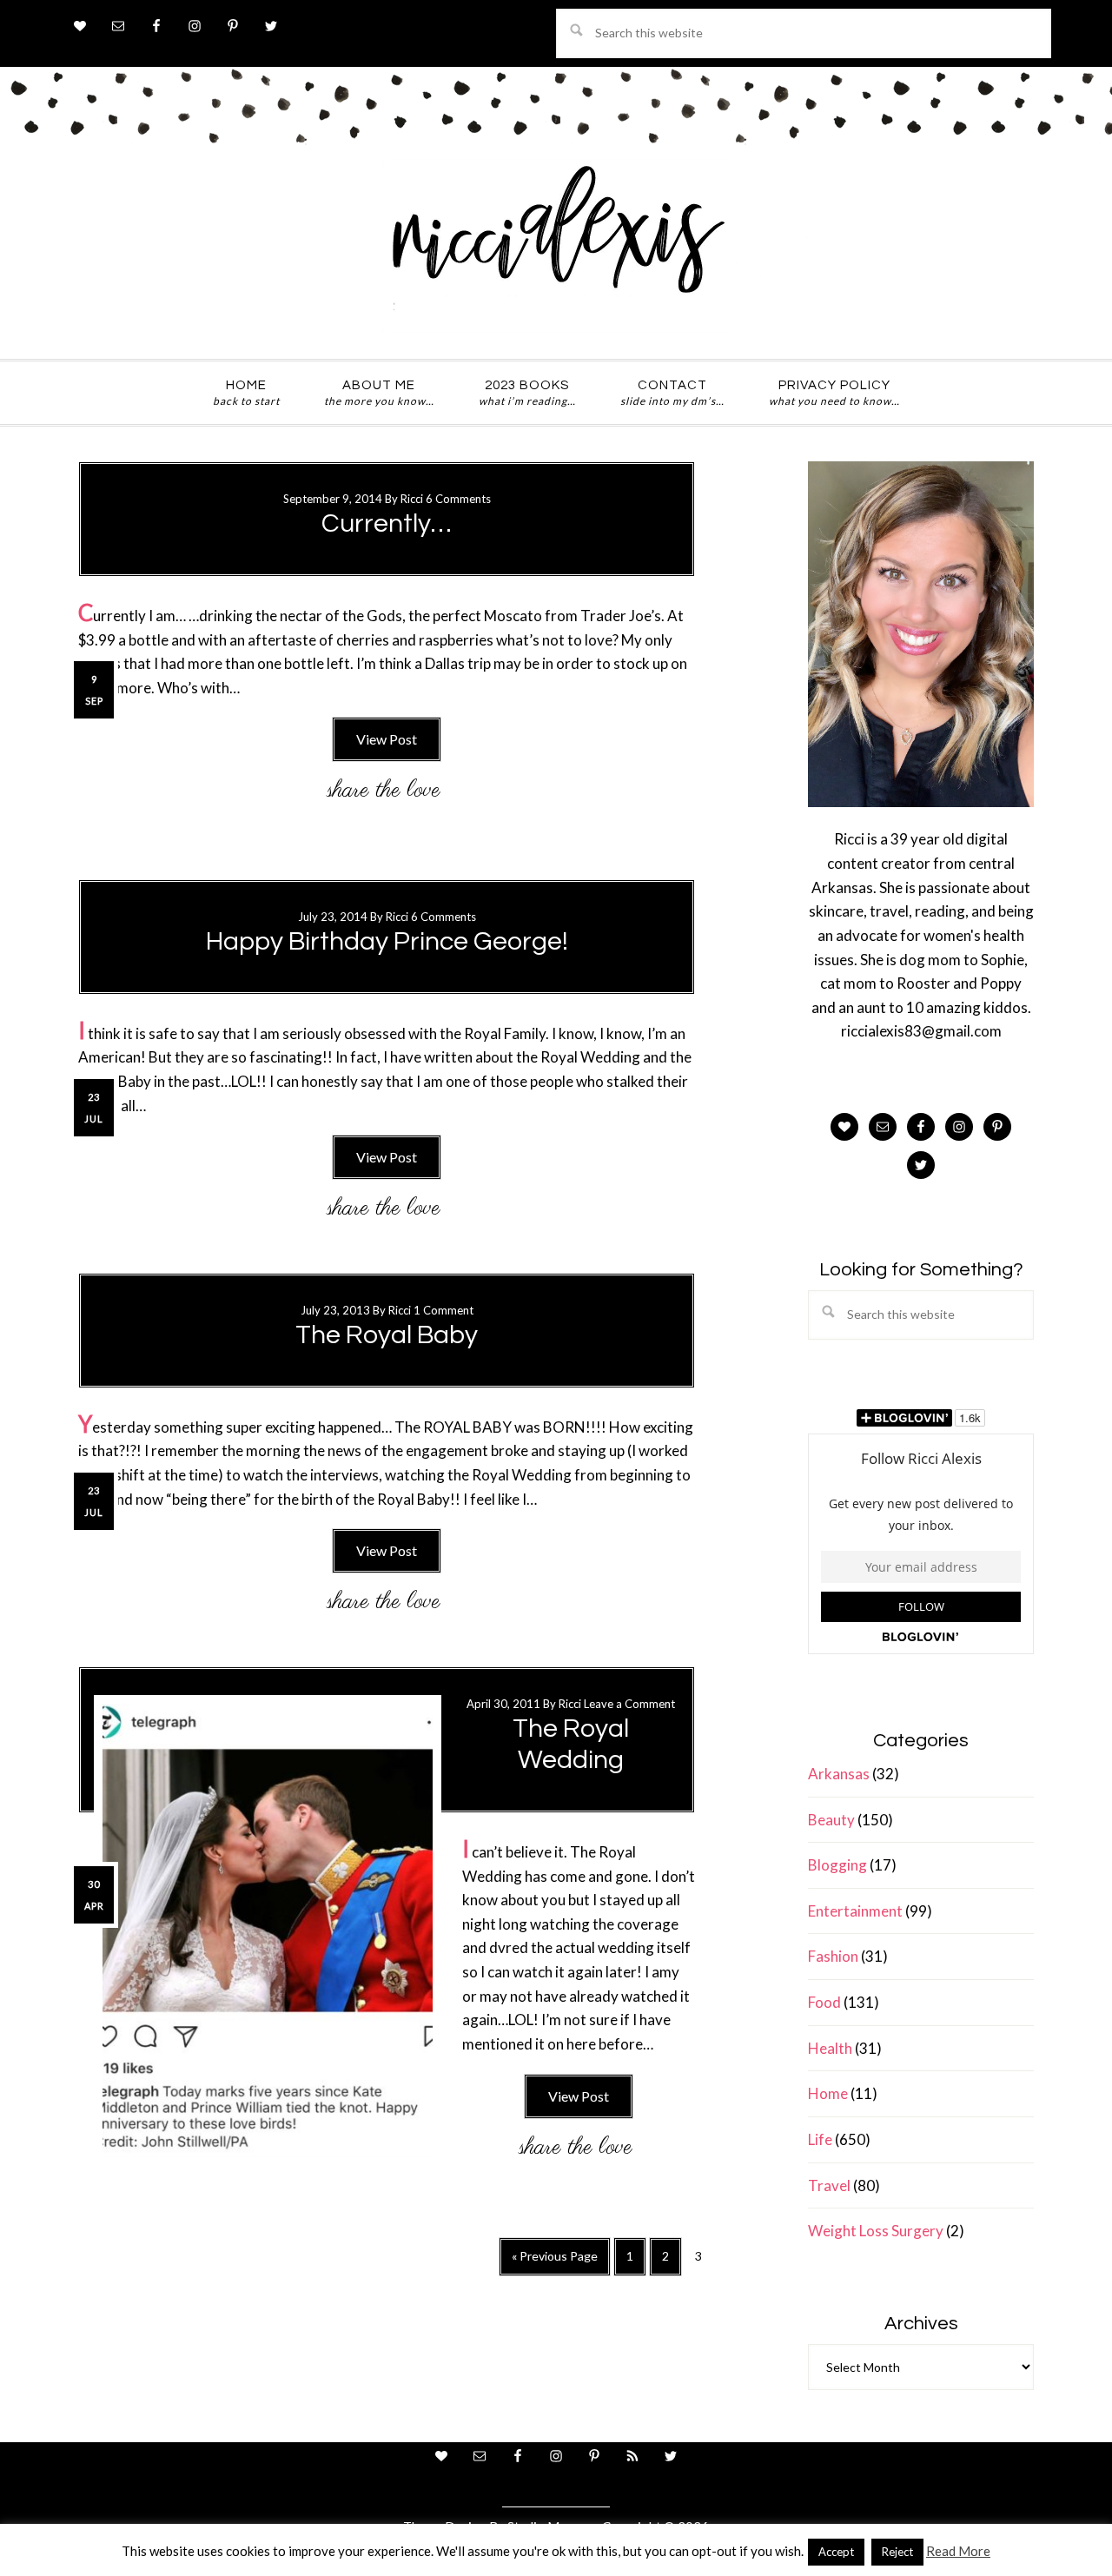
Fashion (833, 1956)
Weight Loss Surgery (876, 2231)
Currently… (387, 523)
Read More (958, 2551)
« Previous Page (555, 2262)
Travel (829, 2185)
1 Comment (443, 1310)
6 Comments (458, 499)
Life (820, 2139)
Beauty (831, 1820)
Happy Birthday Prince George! (387, 941)
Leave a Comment (629, 1704)
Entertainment (855, 1911)
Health (830, 2048)
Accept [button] (836, 2552)
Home (828, 2093)
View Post (387, 739)
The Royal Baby (387, 1335)
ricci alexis (556, 246)
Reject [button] (897, 2552)
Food (824, 2002)
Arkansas (839, 1774)
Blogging (837, 1865)
